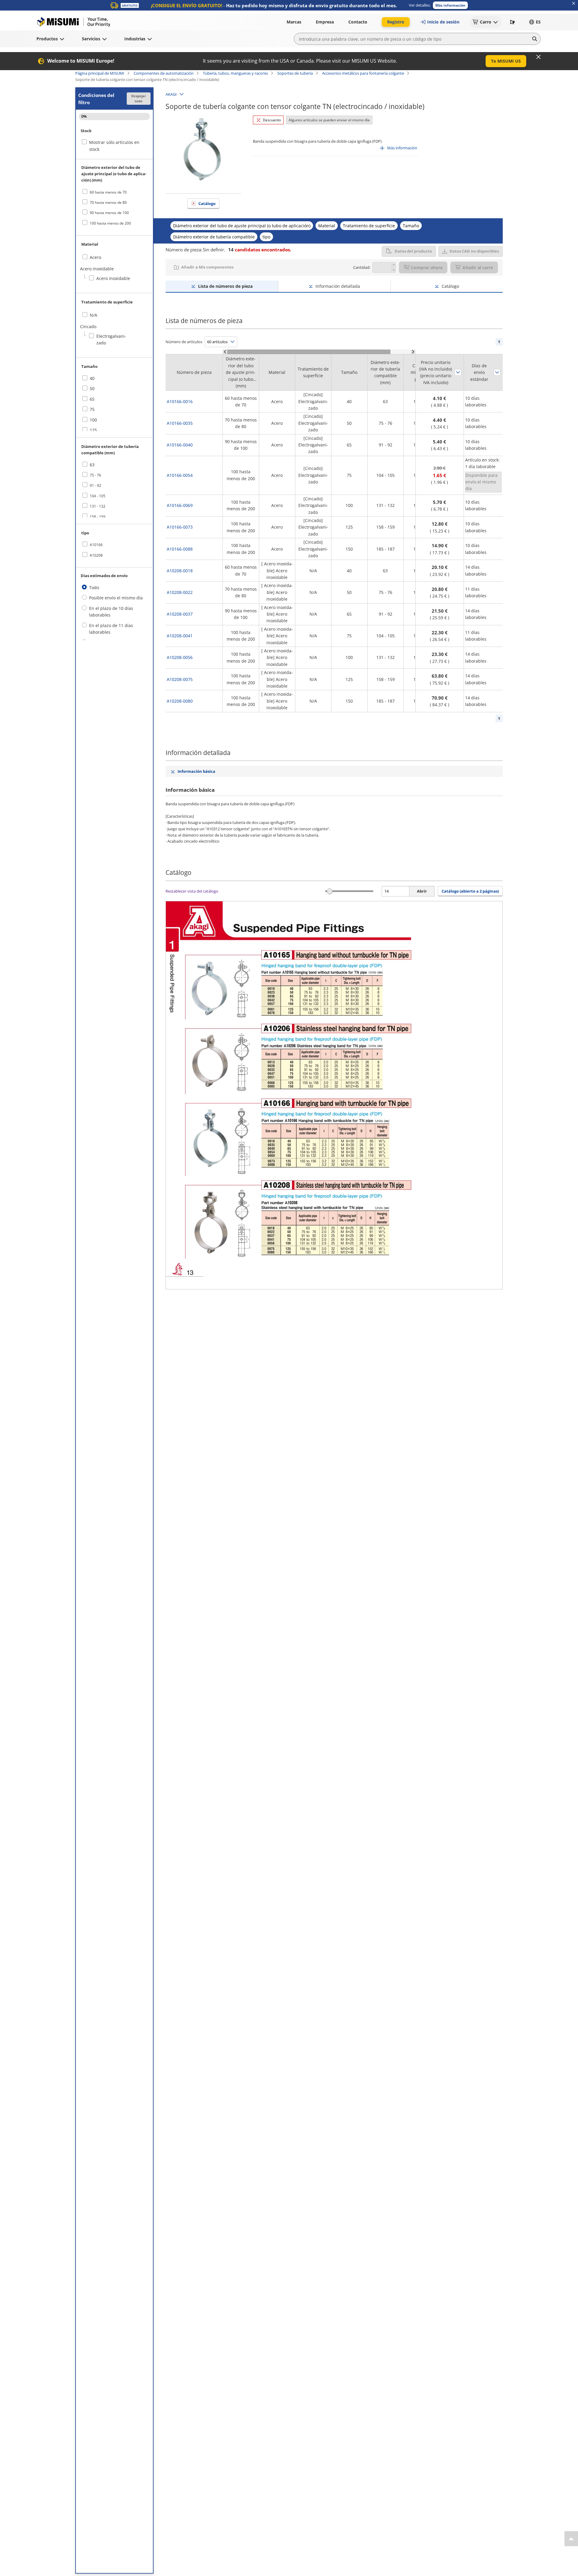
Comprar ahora (427, 267)
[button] (450, 5)
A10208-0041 (180, 636)
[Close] (539, 57)
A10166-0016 (180, 401)
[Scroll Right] (413, 352)
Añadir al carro (478, 267)
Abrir (422, 891)
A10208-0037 (180, 614)
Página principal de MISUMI (100, 73)
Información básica (196, 771)
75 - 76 (95, 475)
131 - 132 (98, 506)
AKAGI (171, 94)
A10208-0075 (180, 679)
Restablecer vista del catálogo (192, 891)
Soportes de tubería (295, 73)
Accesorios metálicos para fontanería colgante (363, 73)
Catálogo (207, 204)
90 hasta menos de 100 (109, 213)
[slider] (330, 891)
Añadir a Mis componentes (207, 267)
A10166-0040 (180, 445)
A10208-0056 (180, 657)
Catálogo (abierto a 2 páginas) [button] (470, 891)
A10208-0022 (180, 592)
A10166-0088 (180, 549)
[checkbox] (114, 192)
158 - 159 (98, 517)
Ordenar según (458, 372)
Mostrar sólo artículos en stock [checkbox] (114, 146)
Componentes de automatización (164, 73)
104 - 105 (98, 496)
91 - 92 (95, 485)
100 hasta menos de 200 (110, 223)
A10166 (96, 545)
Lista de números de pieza (225, 286)
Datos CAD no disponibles (474, 251)
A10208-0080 (180, 701)
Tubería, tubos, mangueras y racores (235, 73)
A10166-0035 (180, 423)
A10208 (96, 555)
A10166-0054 (180, 475)
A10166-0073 (180, 527)
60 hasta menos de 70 (108, 192)
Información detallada (338, 286)
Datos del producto (413, 251)
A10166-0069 (180, 505)
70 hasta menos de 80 (108, 202)
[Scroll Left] (225, 352)
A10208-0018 (180, 571)
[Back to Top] (571, 2539)
